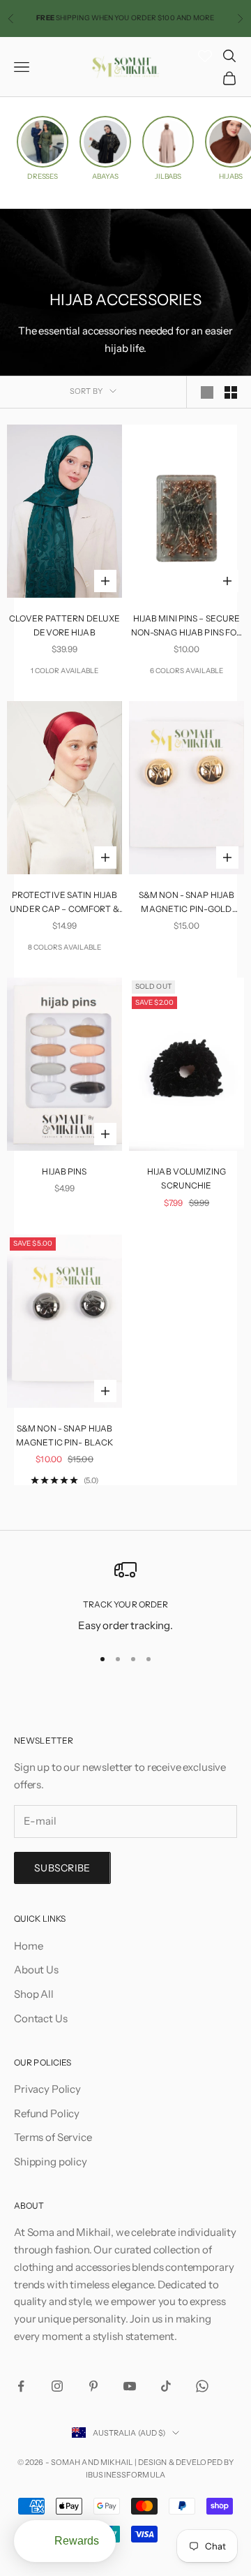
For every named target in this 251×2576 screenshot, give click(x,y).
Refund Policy (47, 2113)
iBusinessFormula (125, 2475)
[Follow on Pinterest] (93, 2386)
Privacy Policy (47, 2089)
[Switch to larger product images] (207, 392)
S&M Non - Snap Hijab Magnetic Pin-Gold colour (187, 903)
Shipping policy (51, 2162)
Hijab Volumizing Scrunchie (187, 1178)
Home (28, 1946)
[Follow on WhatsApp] (202, 2386)
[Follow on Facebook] (21, 2386)
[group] (43, 148)
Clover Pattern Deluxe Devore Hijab (65, 625)
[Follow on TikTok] (166, 2386)
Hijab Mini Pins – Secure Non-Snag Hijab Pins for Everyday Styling (187, 627)
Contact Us (41, 2018)
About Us (36, 1970)
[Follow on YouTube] (130, 2386)
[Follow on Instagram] (57, 2386)
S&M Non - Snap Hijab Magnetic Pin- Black (64, 1435)
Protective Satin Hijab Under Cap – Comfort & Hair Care (64, 903)
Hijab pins (64, 1171)
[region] (125, 1597)
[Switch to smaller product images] (231, 392)
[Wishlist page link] (205, 56)
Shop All (34, 1994)
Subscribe (62, 1868)
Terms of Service (53, 2137)
